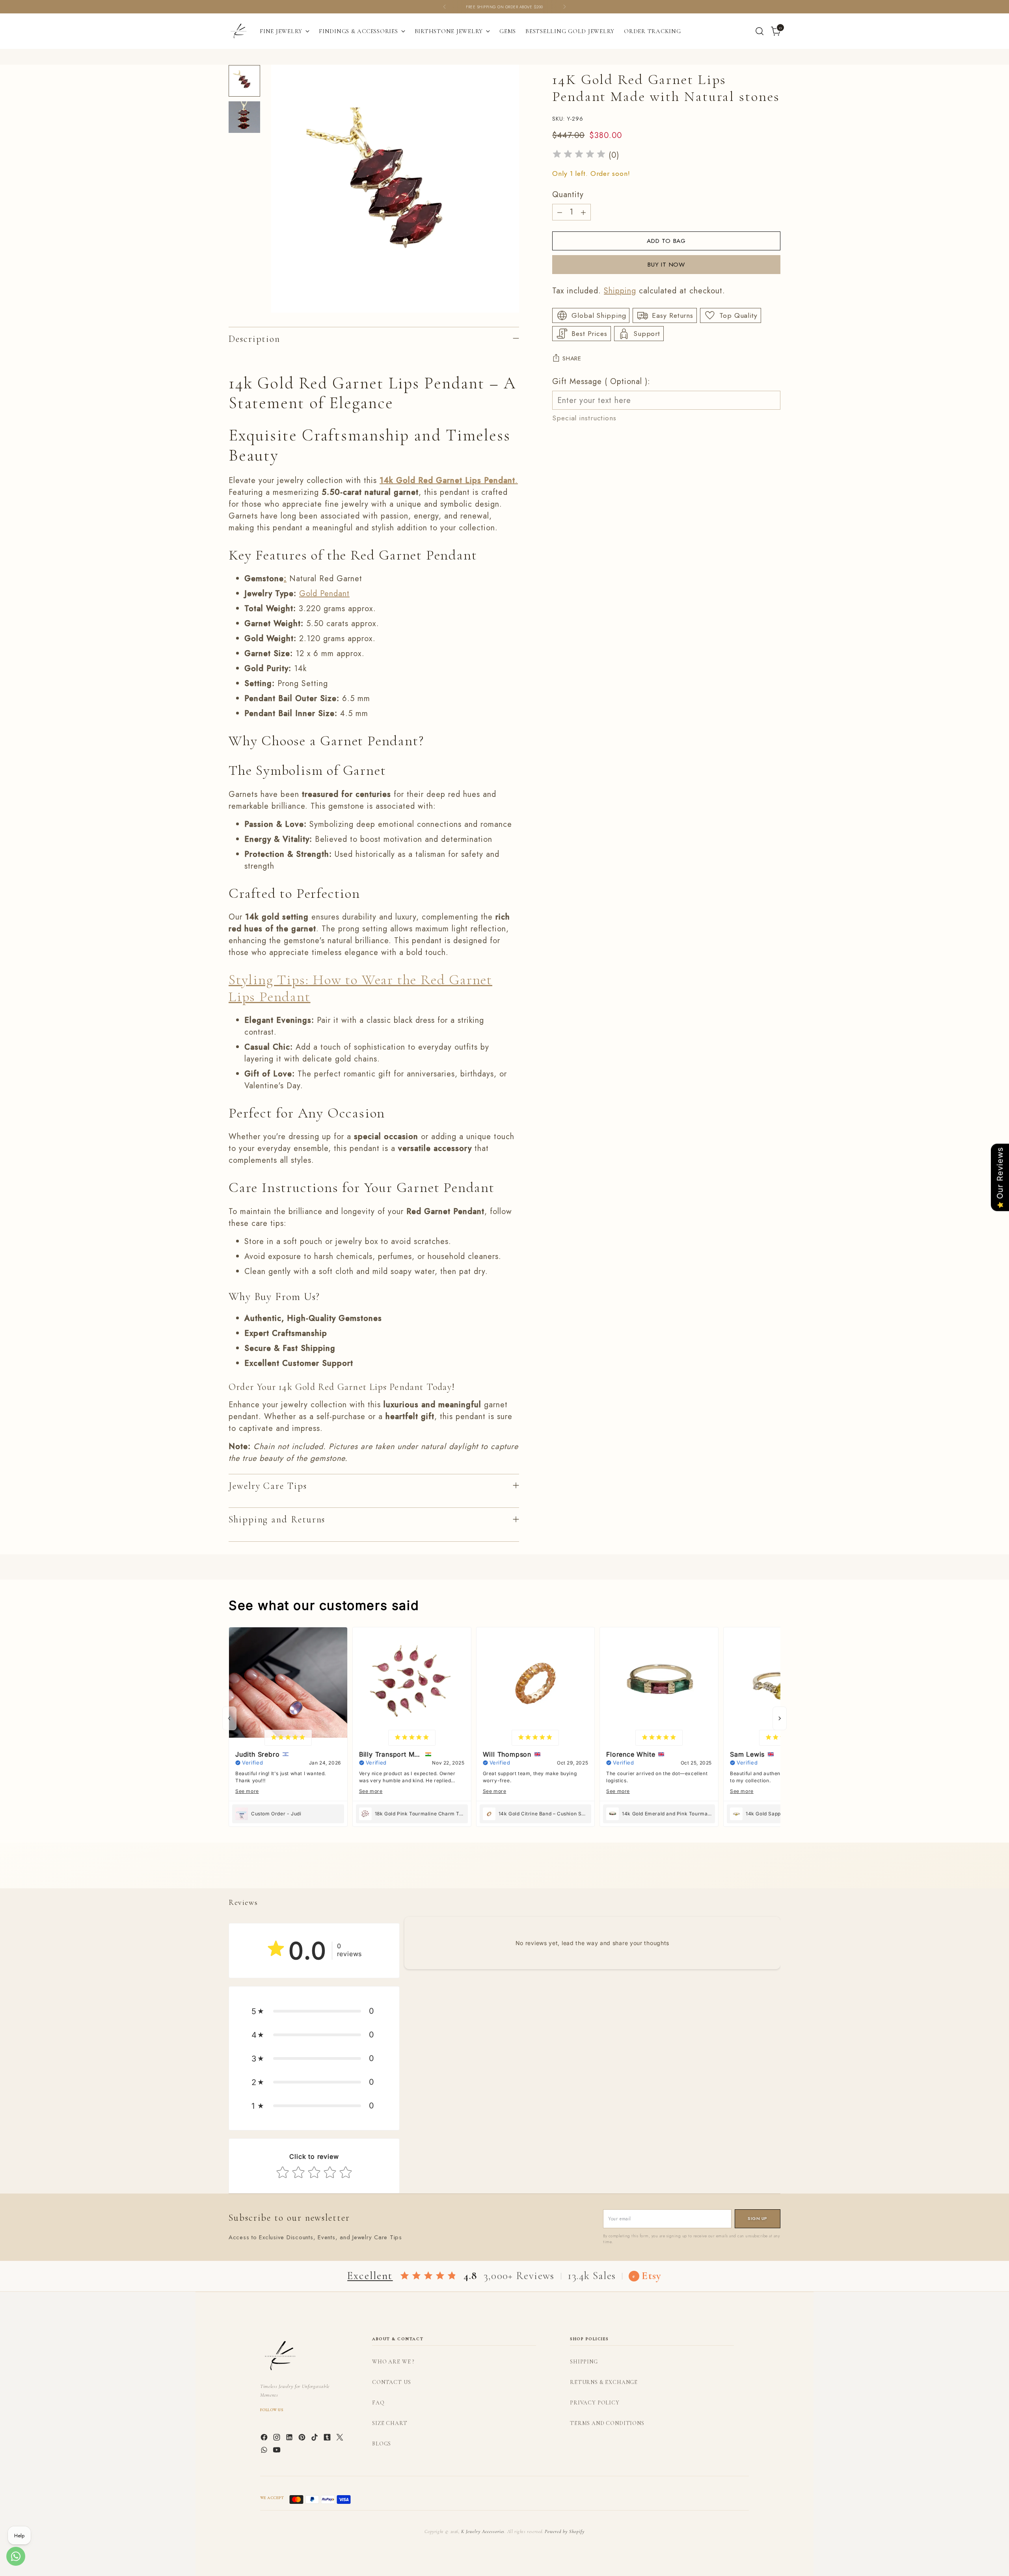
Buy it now (666, 264)
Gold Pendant (324, 594)
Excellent (370, 2276)
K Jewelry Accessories (483, 2531)
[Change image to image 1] (244, 81)
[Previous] (445, 7)
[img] (579, 155)
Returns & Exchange (604, 2382)
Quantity (568, 195)
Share (572, 358)
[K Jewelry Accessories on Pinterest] (303, 2439)
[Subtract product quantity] (560, 212)
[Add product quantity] (583, 212)
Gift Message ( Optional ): (601, 381)
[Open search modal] (760, 31)
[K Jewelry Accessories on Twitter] (341, 2439)
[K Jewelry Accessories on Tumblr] (328, 2439)
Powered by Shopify (564, 2531)
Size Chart (390, 2423)
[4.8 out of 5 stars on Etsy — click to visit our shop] (428, 2276)
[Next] (564, 7)
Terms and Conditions (607, 2423)
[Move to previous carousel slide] (756, 1874)
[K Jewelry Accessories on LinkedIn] (290, 2439)
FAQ (378, 2403)
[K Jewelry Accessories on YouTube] (277, 2451)
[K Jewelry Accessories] (238, 31)
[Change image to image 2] (244, 117)
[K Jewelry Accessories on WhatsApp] (265, 2451)
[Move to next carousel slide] (774, 1873)
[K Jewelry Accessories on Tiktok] (315, 2439)
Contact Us (391, 2382)
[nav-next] (780, 1718)
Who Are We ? (393, 2362)
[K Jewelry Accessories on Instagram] (277, 2439)
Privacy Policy (595, 2403)
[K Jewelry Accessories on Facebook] (265, 2439)
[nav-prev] (229, 1718)
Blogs (382, 2444)
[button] (314, 2011)
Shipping (620, 291)
